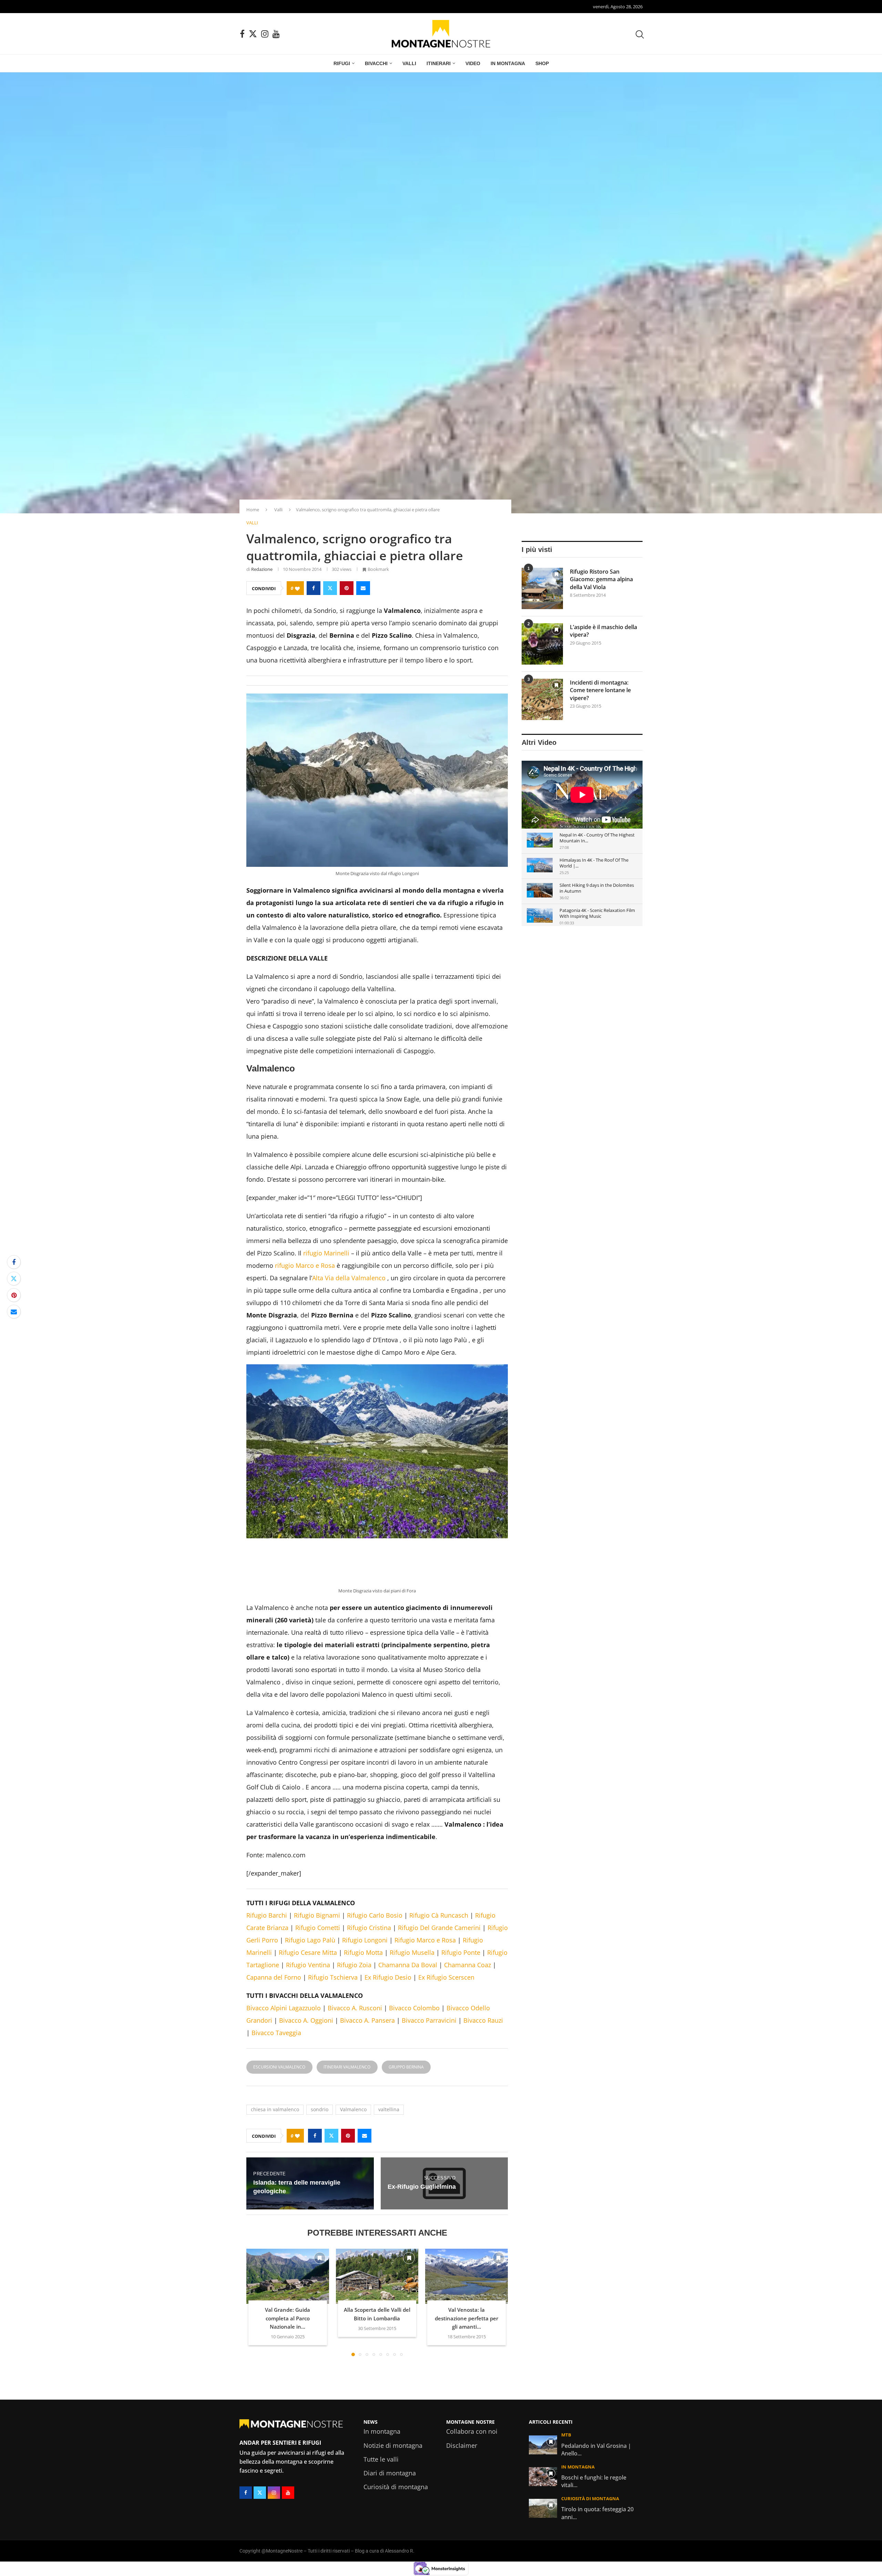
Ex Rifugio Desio (388, 2071)
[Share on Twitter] (330, 588)
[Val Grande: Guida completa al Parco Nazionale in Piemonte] (288, 2370)
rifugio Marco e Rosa (305, 1359)
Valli (409, 63)
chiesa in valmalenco (275, 2203)
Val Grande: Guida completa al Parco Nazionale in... (288, 2412)
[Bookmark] (320, 2352)
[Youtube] (276, 34)
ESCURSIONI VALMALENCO (279, 2161)
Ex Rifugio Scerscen (446, 2071)
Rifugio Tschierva (333, 2071)
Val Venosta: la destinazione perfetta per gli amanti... (466, 2412)
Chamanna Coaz (468, 2059)
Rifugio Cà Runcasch (439, 2009)
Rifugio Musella (412, 2046)
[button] (256, 2396)
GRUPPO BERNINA (406, 2161)
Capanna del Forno (274, 2071)
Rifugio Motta (363, 2046)
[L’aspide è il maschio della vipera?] (542, 644)
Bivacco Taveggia (276, 2127)
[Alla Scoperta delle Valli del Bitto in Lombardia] (377, 2370)
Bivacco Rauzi (483, 2114)
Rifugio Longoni (365, 2034)
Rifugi (342, 63)
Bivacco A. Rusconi (355, 2102)
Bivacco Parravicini (429, 2114)
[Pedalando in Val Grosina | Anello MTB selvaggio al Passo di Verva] (543, 2539)
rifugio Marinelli (326, 1347)
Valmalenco (353, 2203)
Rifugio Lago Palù (310, 2034)
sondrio (320, 2203)
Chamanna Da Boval (408, 2059)
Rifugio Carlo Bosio (375, 2009)
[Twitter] (253, 34)
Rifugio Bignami (317, 2009)
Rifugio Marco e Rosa (425, 2034)
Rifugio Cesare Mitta (308, 2046)
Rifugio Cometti (318, 2022)
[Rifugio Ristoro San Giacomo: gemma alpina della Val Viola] (542, 588)
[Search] (639, 34)
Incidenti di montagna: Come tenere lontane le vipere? (600, 690)
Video (473, 63)
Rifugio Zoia (354, 2059)
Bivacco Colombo (414, 2102)
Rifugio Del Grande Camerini (439, 2022)
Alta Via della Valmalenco (349, 1372)
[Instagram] (265, 34)
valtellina (389, 2203)
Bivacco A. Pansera (367, 2114)
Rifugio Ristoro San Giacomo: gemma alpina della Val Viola (601, 579)
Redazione (262, 569)
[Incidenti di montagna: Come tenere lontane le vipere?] (542, 699)
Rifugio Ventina (308, 2059)
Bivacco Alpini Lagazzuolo (284, 2102)
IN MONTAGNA (508, 63)
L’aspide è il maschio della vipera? (603, 631)
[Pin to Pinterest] (347, 588)
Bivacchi (376, 63)
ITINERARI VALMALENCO (347, 2161)
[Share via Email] (363, 588)
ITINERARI (439, 63)
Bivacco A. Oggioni (306, 2114)
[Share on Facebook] (314, 588)
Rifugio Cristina (369, 2022)
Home (253, 510)
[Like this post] (297, 588)
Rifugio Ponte (461, 2046)
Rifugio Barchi (267, 2009)
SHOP (542, 63)
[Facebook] (242, 34)
